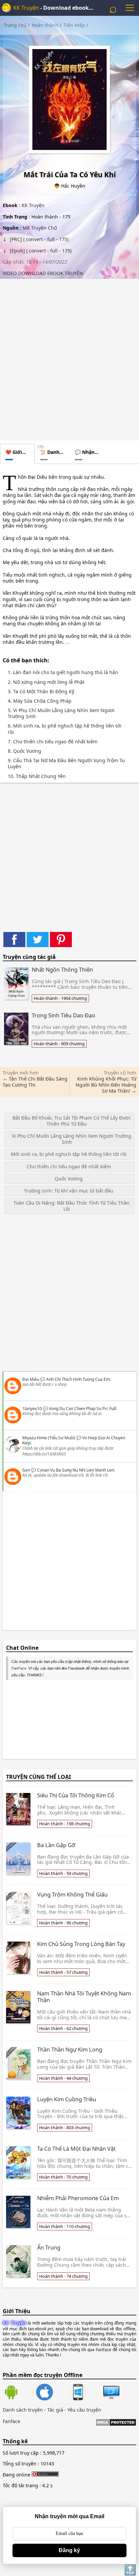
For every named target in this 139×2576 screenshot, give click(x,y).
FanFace (19, 1668)
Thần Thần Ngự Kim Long (70, 2050)
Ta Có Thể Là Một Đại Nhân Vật (76, 2149)
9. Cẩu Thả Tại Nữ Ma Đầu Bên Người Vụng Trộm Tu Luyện (66, 764)
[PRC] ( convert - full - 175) (38, 239)
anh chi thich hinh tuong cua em (78, 1379)
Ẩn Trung (49, 2248)
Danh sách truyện (23, 2410)
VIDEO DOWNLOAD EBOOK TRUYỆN (43, 273)
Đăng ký (69, 2550)
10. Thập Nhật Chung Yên (37, 776)
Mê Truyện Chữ (40, 228)
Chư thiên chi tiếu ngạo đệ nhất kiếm (69, 1166)
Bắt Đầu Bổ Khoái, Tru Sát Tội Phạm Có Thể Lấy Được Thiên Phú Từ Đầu (72, 1121)
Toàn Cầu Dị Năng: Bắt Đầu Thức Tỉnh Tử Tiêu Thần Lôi (72, 1206)
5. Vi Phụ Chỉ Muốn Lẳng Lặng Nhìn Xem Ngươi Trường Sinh (61, 713)
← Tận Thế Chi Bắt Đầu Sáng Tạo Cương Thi (35, 1082)
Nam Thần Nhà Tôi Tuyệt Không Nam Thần (84, 1997)
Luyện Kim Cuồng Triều (67, 2099)
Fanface (11, 2421)
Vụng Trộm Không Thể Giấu (72, 1895)
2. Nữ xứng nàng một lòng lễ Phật (46, 682)
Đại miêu (31, 1379)
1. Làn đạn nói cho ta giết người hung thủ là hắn (63, 672)
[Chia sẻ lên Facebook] (14, 940)
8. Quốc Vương (24, 751)
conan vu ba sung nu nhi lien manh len (75, 1470)
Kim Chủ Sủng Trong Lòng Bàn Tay (81, 1944)
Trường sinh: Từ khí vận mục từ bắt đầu (69, 1191)
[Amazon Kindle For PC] (111, 2399)
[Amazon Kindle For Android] (19, 2393)
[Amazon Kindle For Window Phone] (86, 2393)
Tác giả (55, 2410)
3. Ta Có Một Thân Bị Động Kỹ (41, 692)
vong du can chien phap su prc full (82, 1409)
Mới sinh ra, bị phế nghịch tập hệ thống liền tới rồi (69, 1154)
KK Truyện (26, 8)
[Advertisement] (69, 358)
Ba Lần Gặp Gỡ (56, 1845)
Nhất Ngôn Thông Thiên (62, 970)
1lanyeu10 (32, 1409)
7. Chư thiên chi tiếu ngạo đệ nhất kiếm (53, 742)
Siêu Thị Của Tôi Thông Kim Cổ (76, 1795)
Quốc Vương (69, 1179)
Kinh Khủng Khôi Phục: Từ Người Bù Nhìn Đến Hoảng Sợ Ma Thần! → (106, 1085)
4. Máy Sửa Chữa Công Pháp (40, 701)
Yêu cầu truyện (84, 2410)
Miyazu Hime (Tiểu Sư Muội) (49, 1438)
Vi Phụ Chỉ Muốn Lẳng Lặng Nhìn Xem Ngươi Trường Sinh (72, 1139)
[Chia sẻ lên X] (38, 940)
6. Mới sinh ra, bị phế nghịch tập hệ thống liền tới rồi (65, 729)
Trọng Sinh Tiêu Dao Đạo (63, 1015)
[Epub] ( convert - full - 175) (40, 251)
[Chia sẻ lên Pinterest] (61, 940)
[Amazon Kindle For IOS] (53, 2393)
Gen (26, 1470)
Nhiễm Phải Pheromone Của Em (78, 2198)
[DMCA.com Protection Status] (116, 2423)
